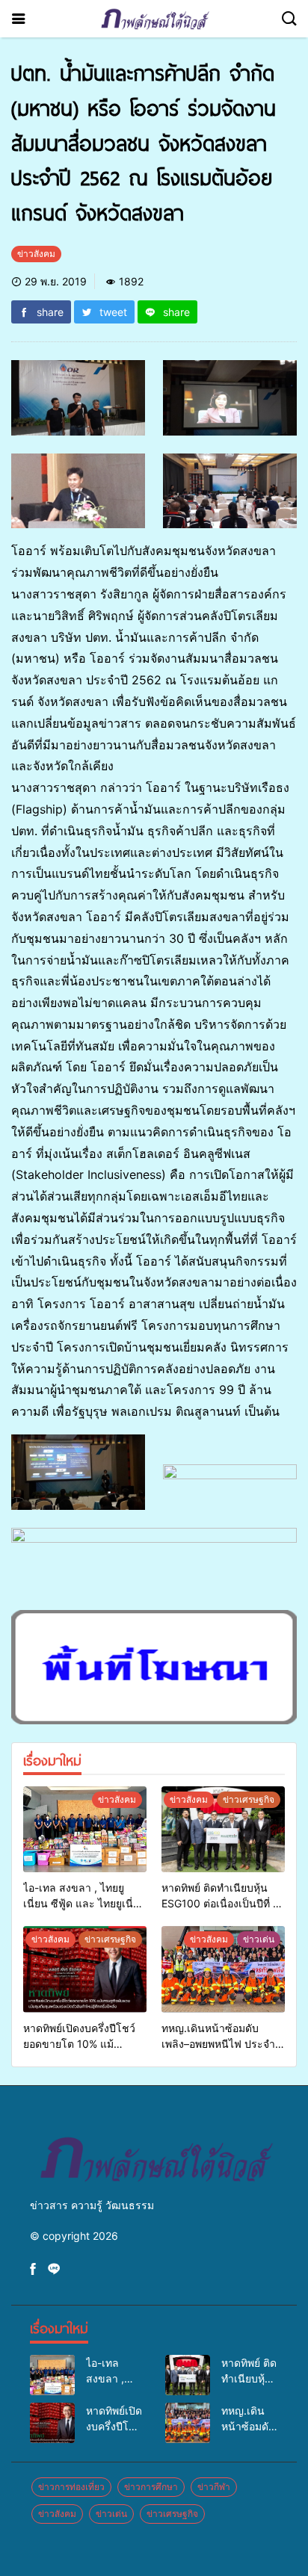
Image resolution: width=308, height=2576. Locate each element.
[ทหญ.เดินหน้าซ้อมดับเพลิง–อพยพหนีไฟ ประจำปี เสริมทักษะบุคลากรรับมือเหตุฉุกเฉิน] (223, 1969)
